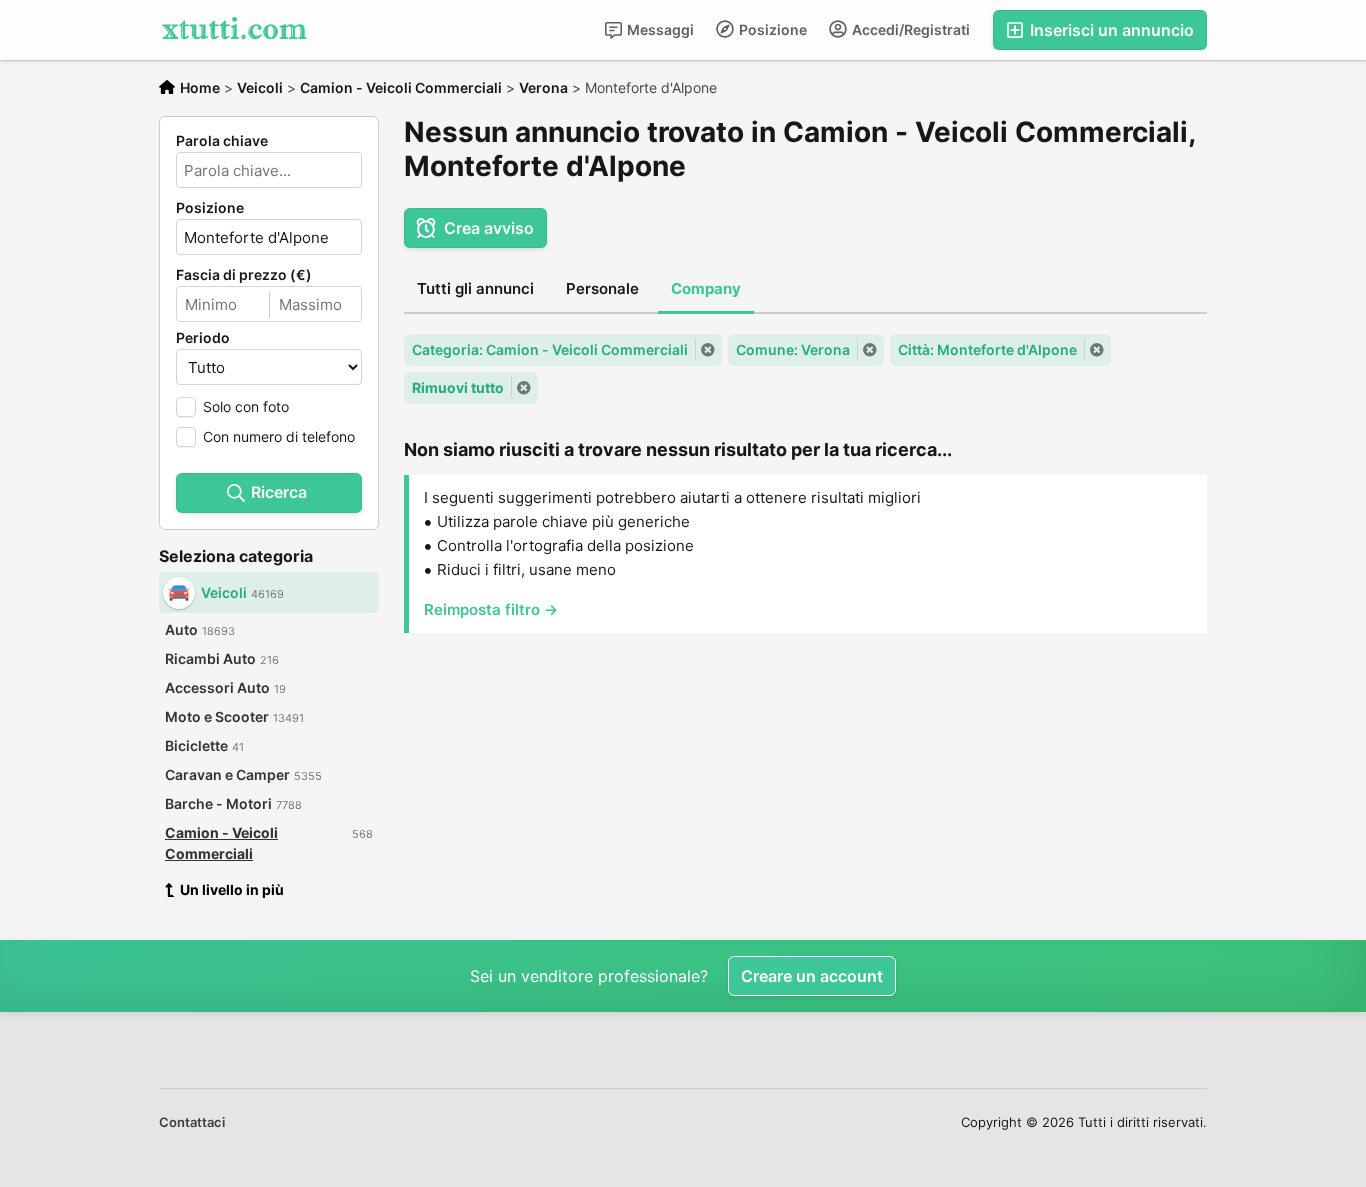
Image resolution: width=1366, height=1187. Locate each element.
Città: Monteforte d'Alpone (987, 349)
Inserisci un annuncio (1110, 30)
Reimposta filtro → (491, 609)
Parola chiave (222, 141)
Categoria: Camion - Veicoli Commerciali (550, 349)
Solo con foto (246, 406)
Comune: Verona (793, 349)
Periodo (203, 338)
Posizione (771, 29)
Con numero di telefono (279, 436)
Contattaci (192, 1122)
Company (706, 288)
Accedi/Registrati (909, 29)
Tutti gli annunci (475, 288)
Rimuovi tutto (458, 387)
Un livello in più (232, 889)
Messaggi (659, 29)
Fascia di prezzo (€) (244, 275)
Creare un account (812, 976)
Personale (602, 288)
